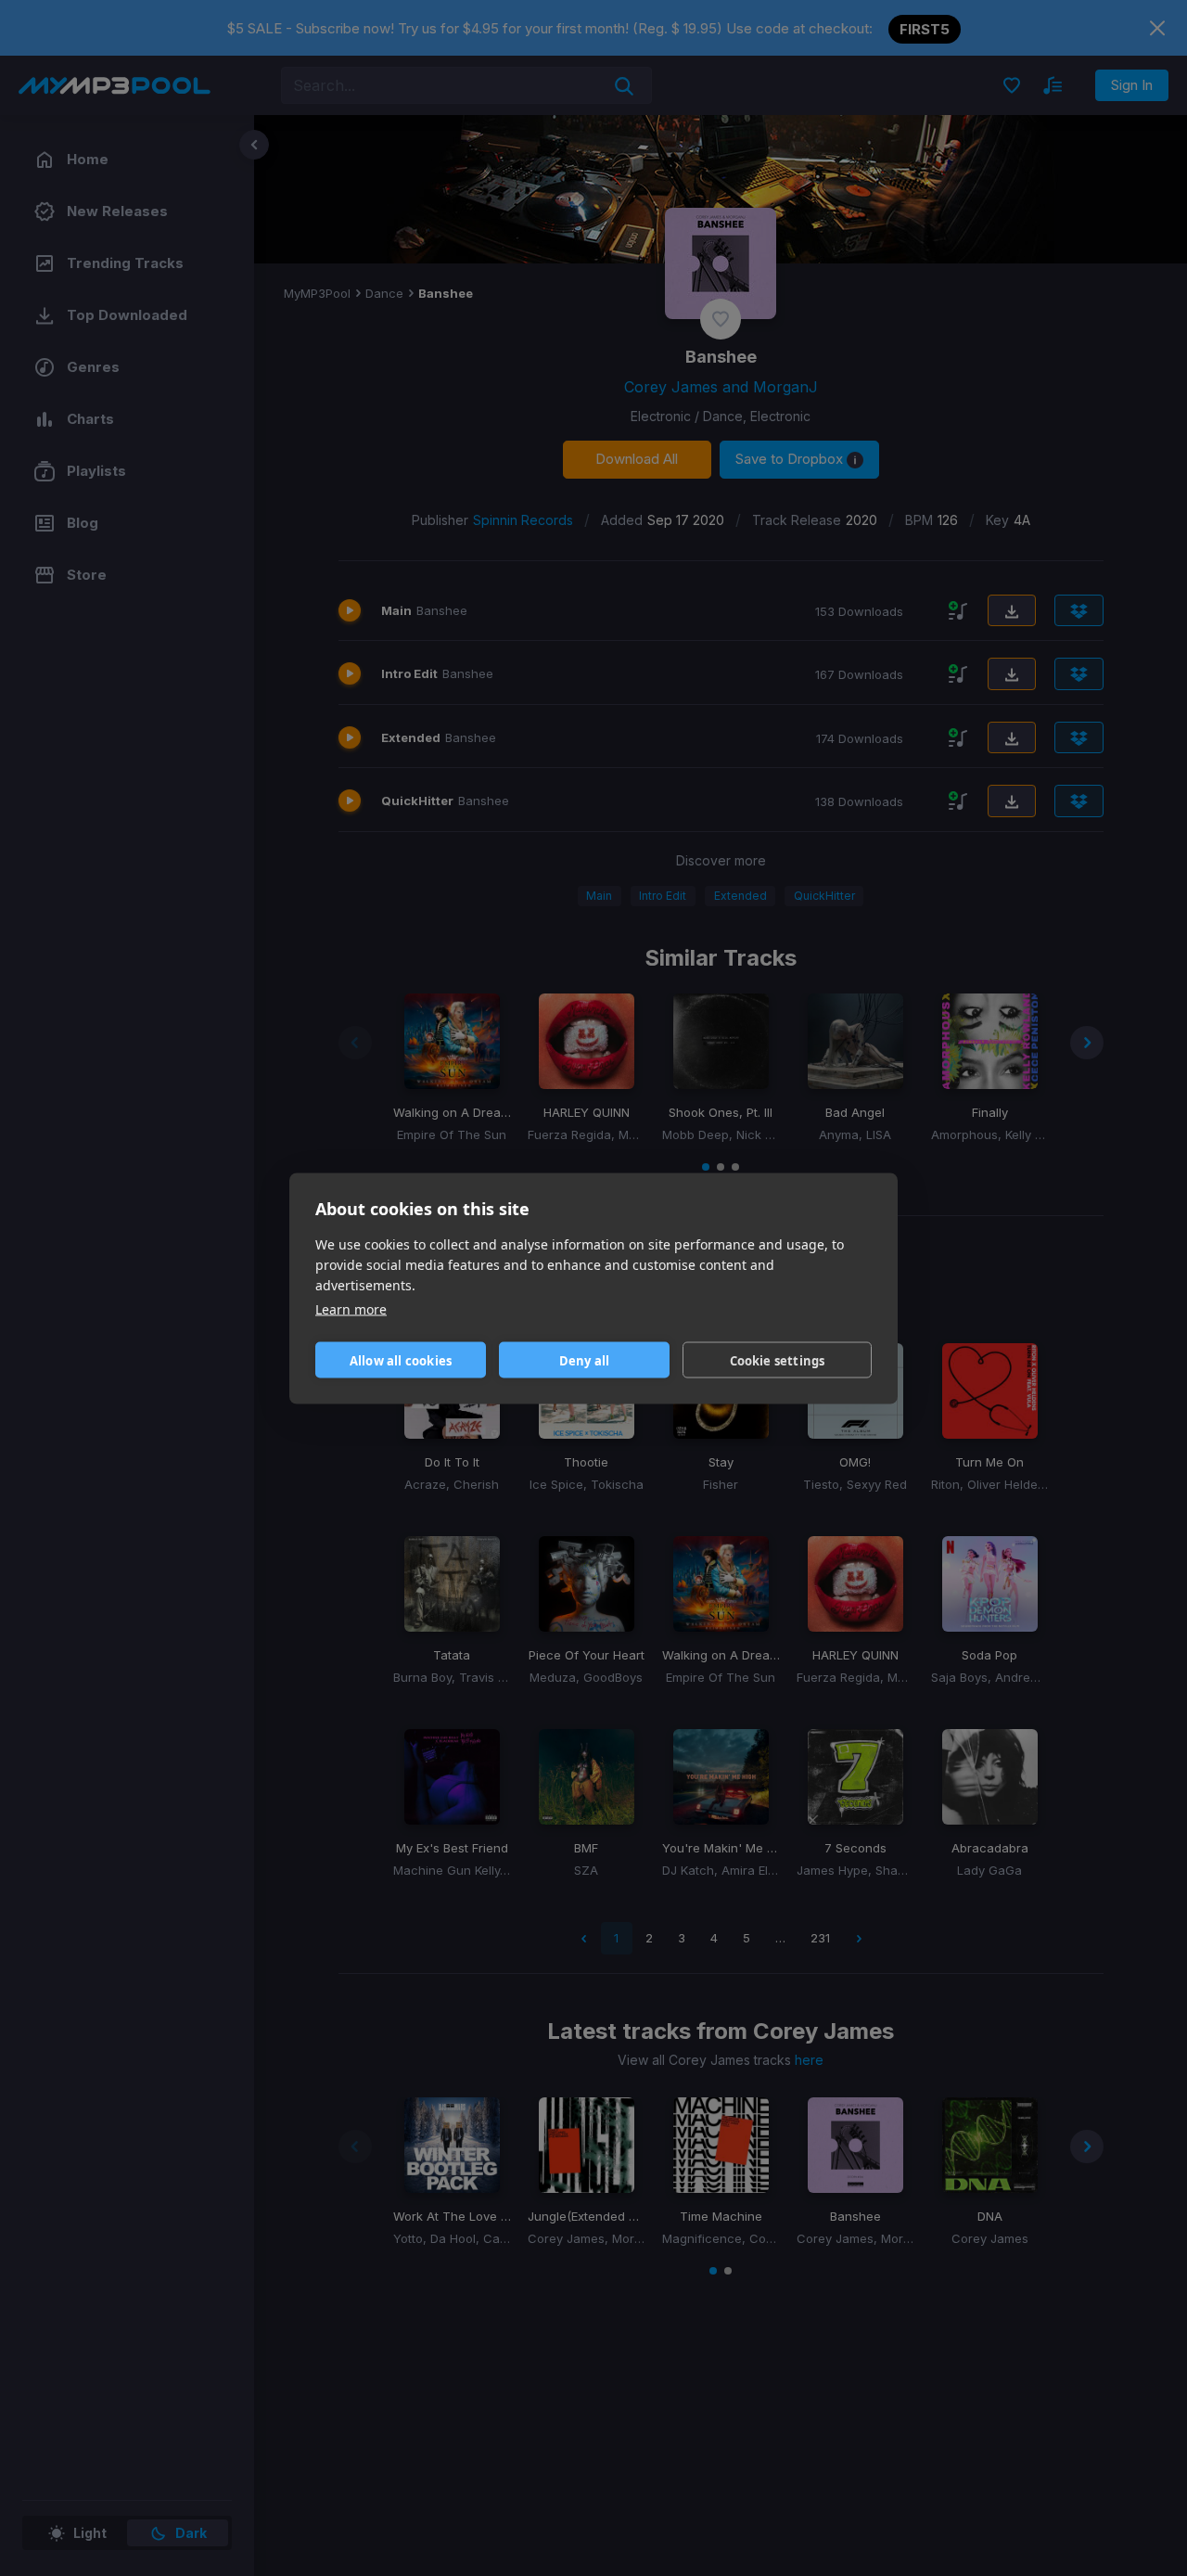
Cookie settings (778, 1360)
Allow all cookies (401, 1360)
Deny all (585, 1360)
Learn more (351, 1308)
